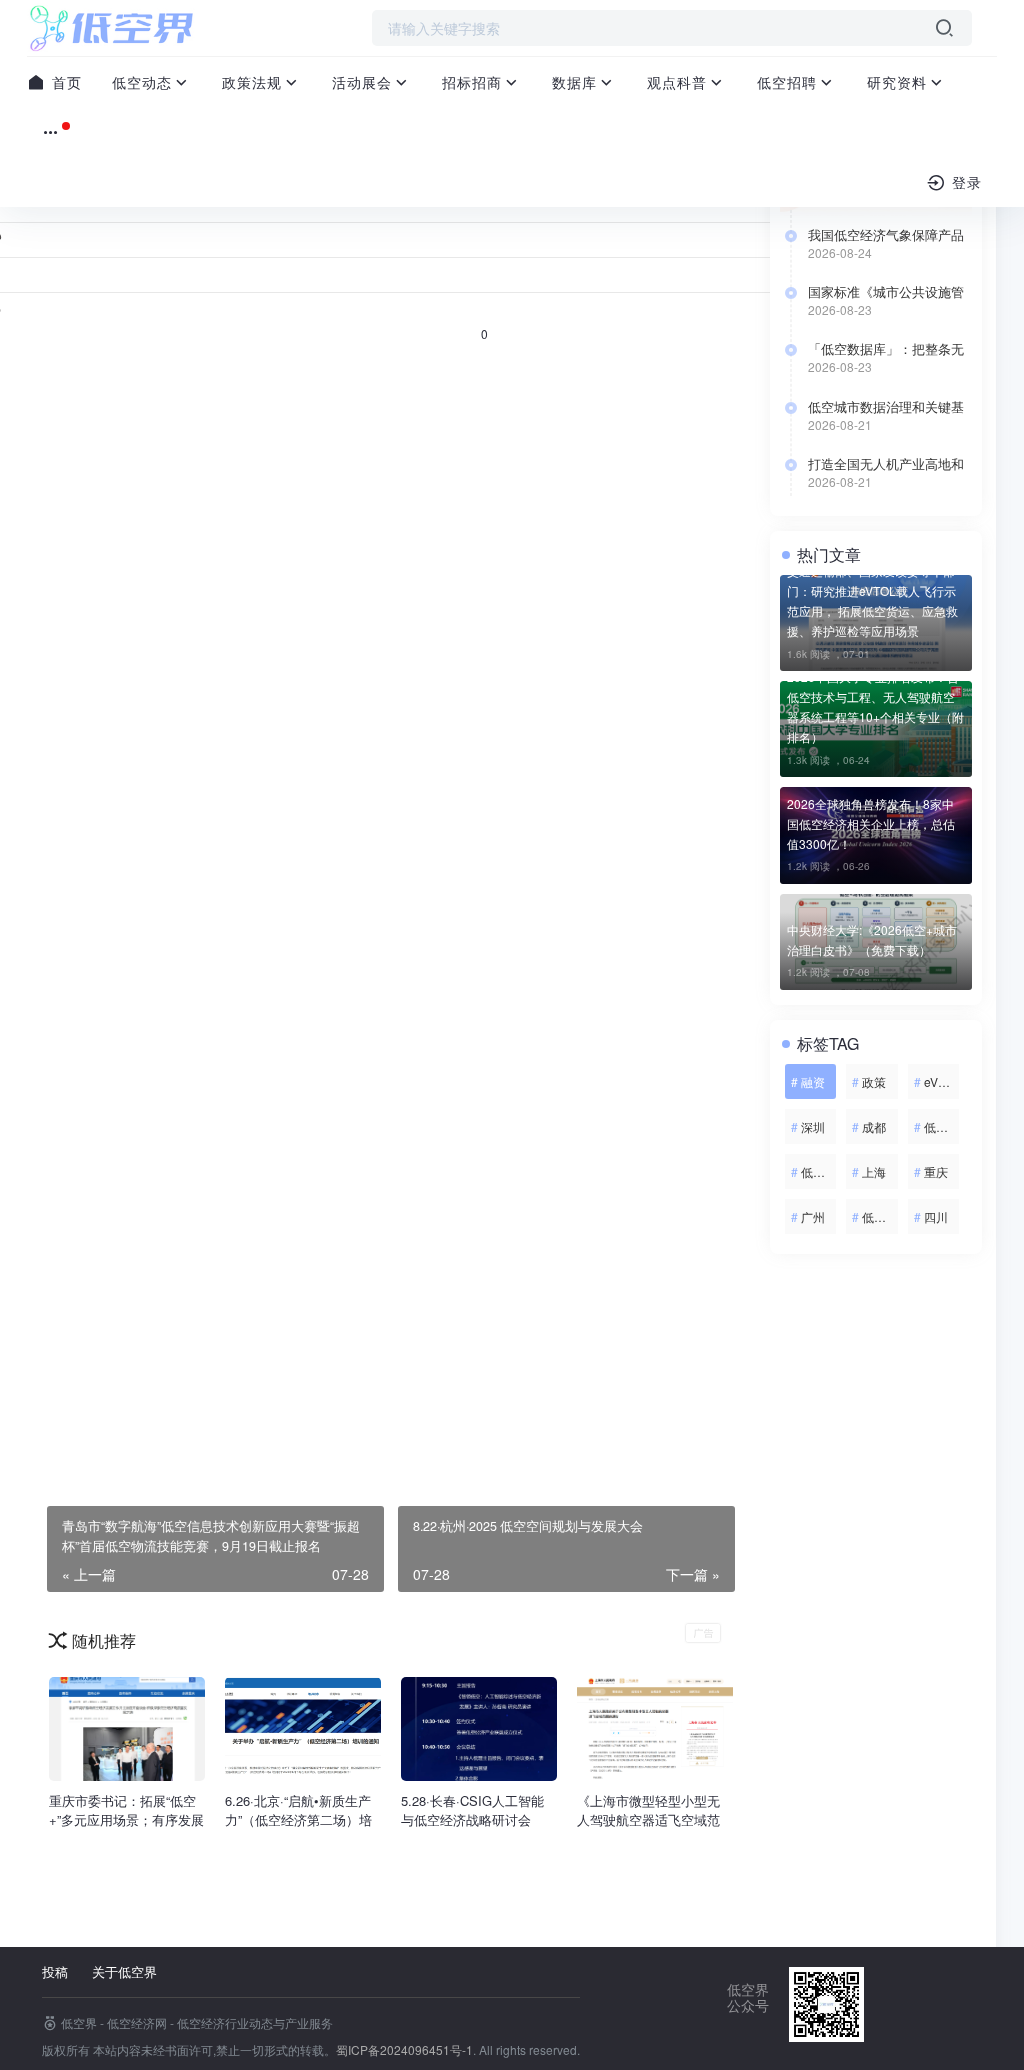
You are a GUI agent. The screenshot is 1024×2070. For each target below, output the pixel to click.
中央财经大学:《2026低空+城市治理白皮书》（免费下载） (872, 939)
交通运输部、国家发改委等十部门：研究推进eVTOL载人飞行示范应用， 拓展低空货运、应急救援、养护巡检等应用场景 (872, 600)
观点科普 (677, 82)
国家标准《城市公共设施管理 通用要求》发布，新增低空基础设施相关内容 (888, 292)
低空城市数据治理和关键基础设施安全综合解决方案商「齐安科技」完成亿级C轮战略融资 (886, 407)
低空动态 (142, 82)
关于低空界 (124, 1971)
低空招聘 (787, 82)
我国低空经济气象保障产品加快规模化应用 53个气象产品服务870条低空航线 (888, 235)
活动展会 (362, 82)
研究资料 (897, 82)
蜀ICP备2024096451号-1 (404, 2049)
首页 (64, 82)
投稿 (55, 1971)
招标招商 (472, 82)
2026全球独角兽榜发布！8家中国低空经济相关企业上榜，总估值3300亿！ (871, 823)
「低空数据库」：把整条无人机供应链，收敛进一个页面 (886, 349)
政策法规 (252, 82)
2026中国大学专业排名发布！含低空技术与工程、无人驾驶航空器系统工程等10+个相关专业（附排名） (875, 706)
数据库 (574, 82)
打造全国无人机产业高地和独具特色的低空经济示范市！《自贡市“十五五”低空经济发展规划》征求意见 (890, 464)
